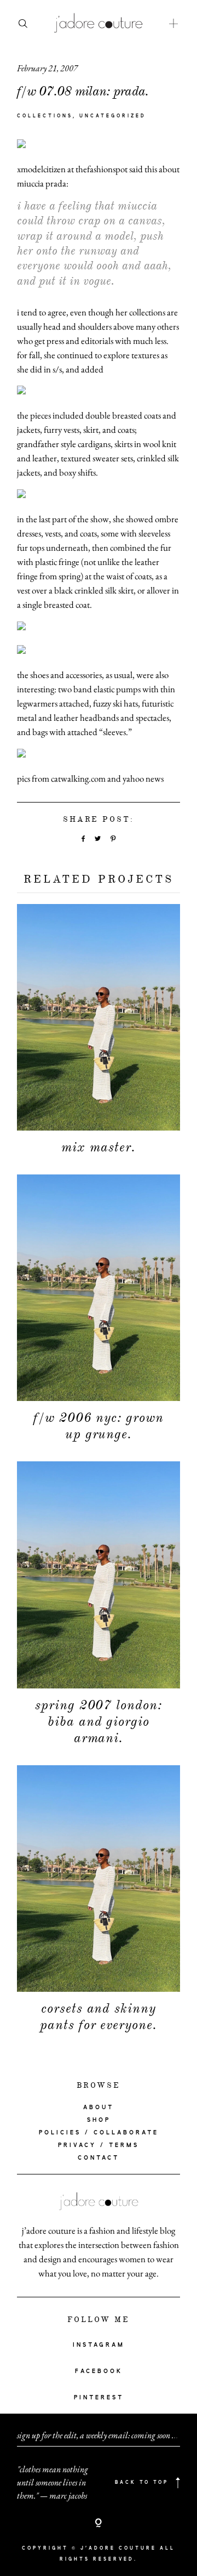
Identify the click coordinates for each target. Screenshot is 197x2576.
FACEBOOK (99, 2371)
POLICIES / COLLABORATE (99, 2133)
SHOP (99, 2120)
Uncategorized (113, 116)
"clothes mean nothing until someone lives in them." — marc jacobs (53, 2482)
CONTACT (99, 2158)
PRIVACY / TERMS (99, 2145)
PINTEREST (99, 2398)
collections (45, 116)
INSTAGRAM (99, 2345)
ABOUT (99, 2108)
